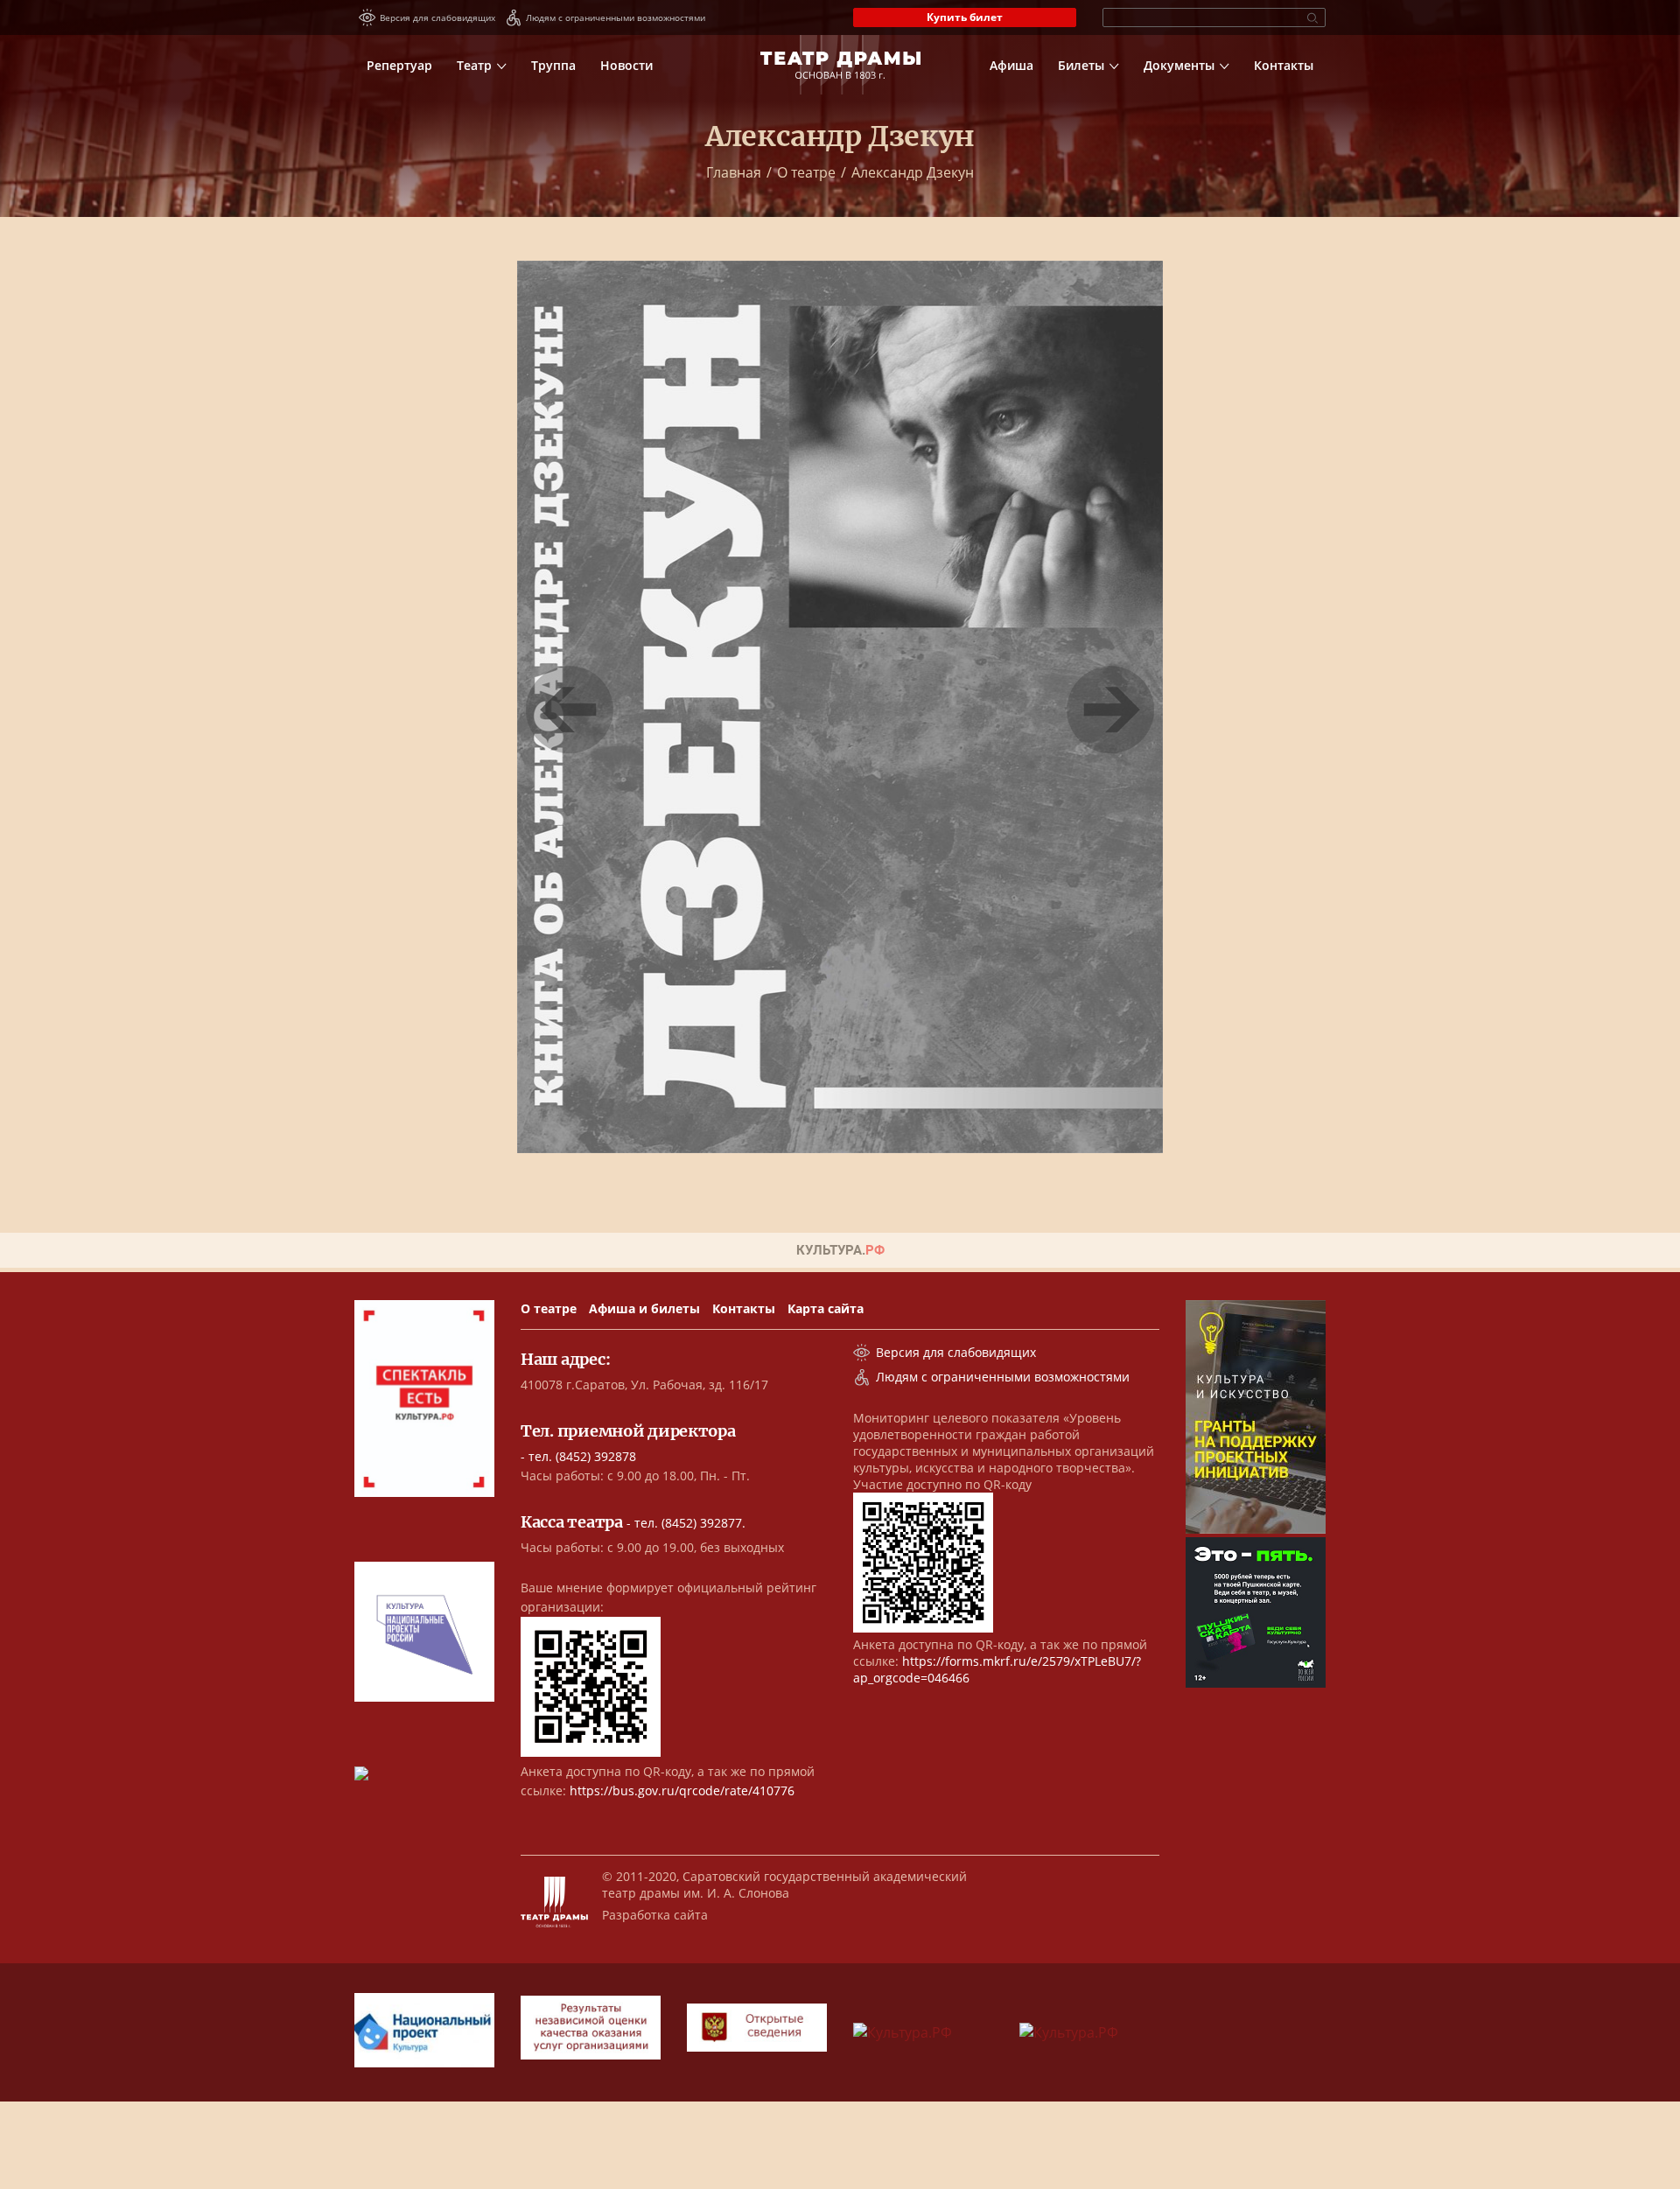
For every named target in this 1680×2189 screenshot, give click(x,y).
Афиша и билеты (644, 1308)
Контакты (1284, 65)
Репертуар (399, 65)
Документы (1179, 65)
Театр (474, 65)
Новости (626, 65)
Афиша (1011, 65)
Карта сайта (826, 1308)
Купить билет (965, 17)
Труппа (553, 65)
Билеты (1081, 65)
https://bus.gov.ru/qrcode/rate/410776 (682, 1790)
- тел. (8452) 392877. (633, 1523)
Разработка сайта (655, 1915)
